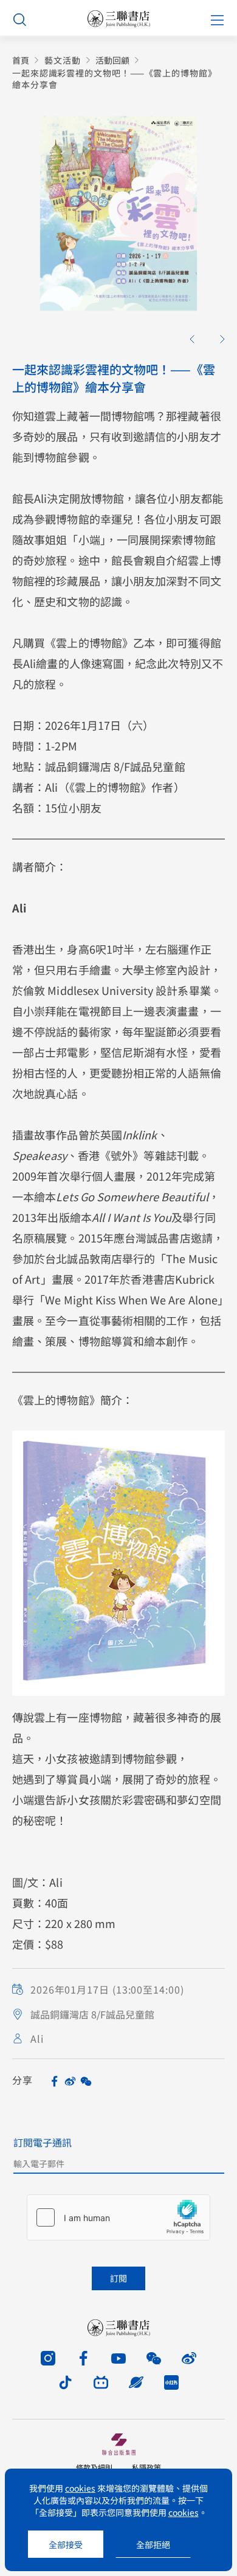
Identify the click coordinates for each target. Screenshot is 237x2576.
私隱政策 (146, 2467)
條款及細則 (94, 2467)
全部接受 (66, 2544)
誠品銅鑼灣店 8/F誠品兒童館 (92, 2014)
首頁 (21, 60)
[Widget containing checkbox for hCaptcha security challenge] (118, 2217)
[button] (192, 339)
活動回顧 (112, 60)
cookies (80, 2488)
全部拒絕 (153, 2544)
